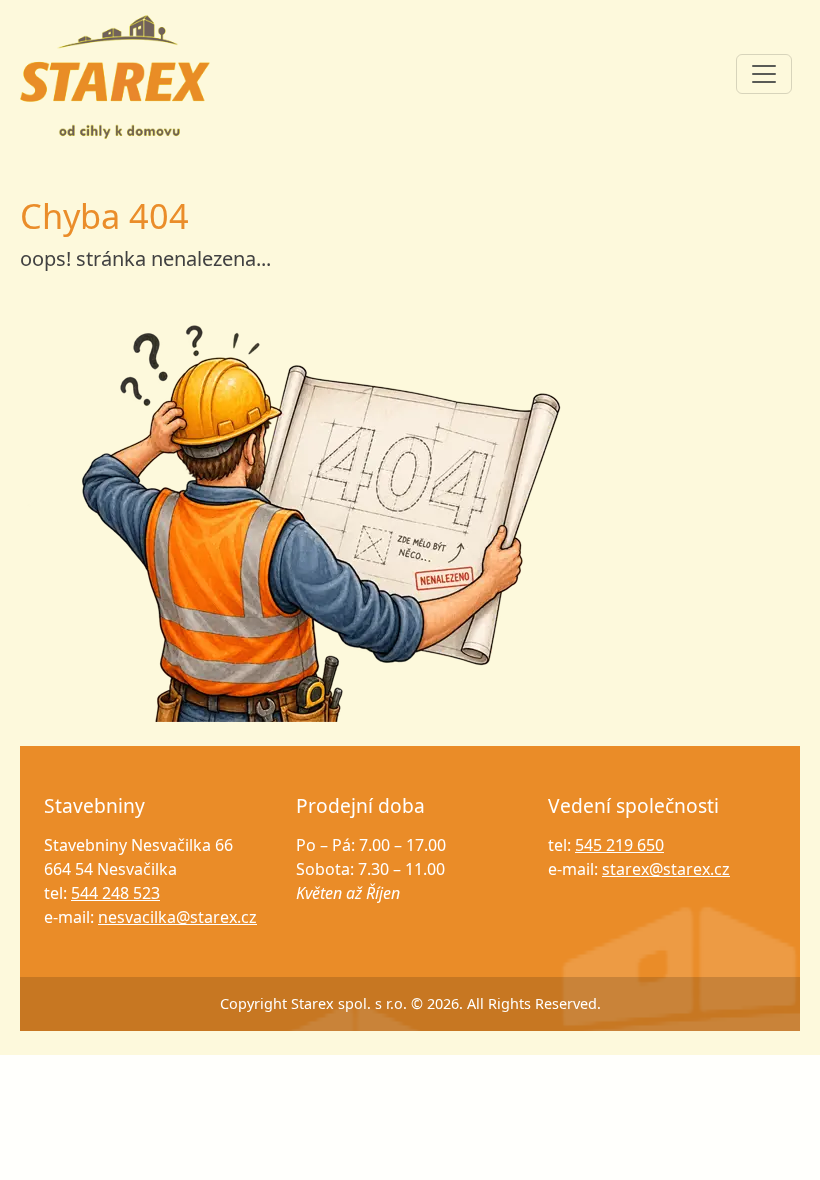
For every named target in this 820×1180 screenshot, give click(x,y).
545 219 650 (619, 845)
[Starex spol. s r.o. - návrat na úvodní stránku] (320, 520)
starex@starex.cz (666, 869)
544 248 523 (115, 893)
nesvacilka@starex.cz (177, 917)
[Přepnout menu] (764, 74)
